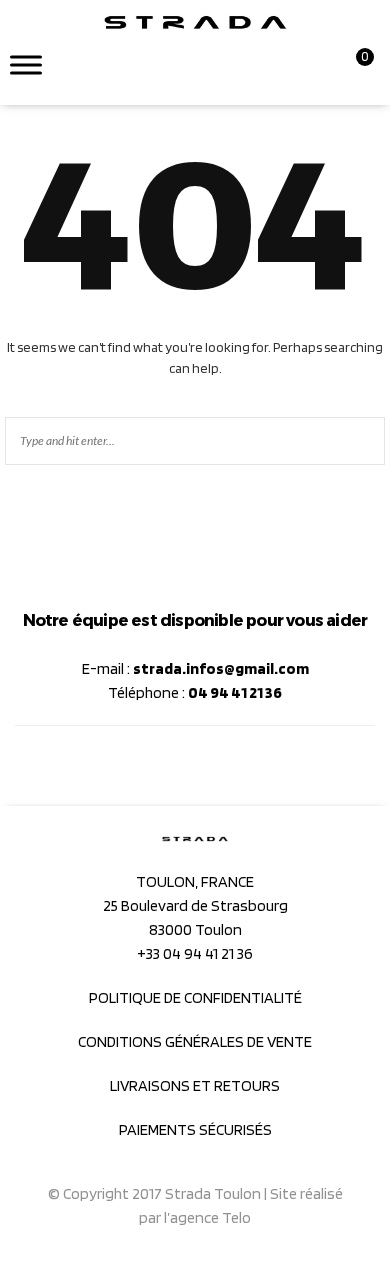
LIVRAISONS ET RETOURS (195, 1085)
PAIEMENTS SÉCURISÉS (195, 1129)
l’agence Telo (207, 1217)
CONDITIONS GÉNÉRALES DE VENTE (195, 1041)
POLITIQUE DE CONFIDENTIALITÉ (195, 997)
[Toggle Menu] (26, 64)
